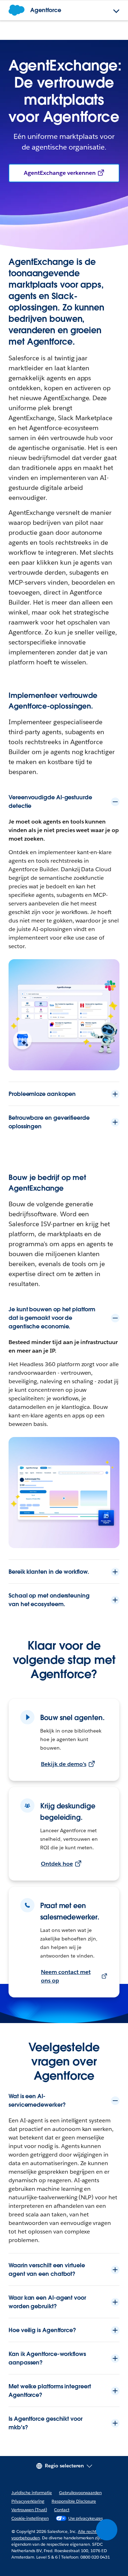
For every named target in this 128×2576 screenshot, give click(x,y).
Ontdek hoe (57, 1864)
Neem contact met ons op (66, 1976)
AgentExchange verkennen (60, 173)
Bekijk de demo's (64, 1764)
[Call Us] (107, 2530)
